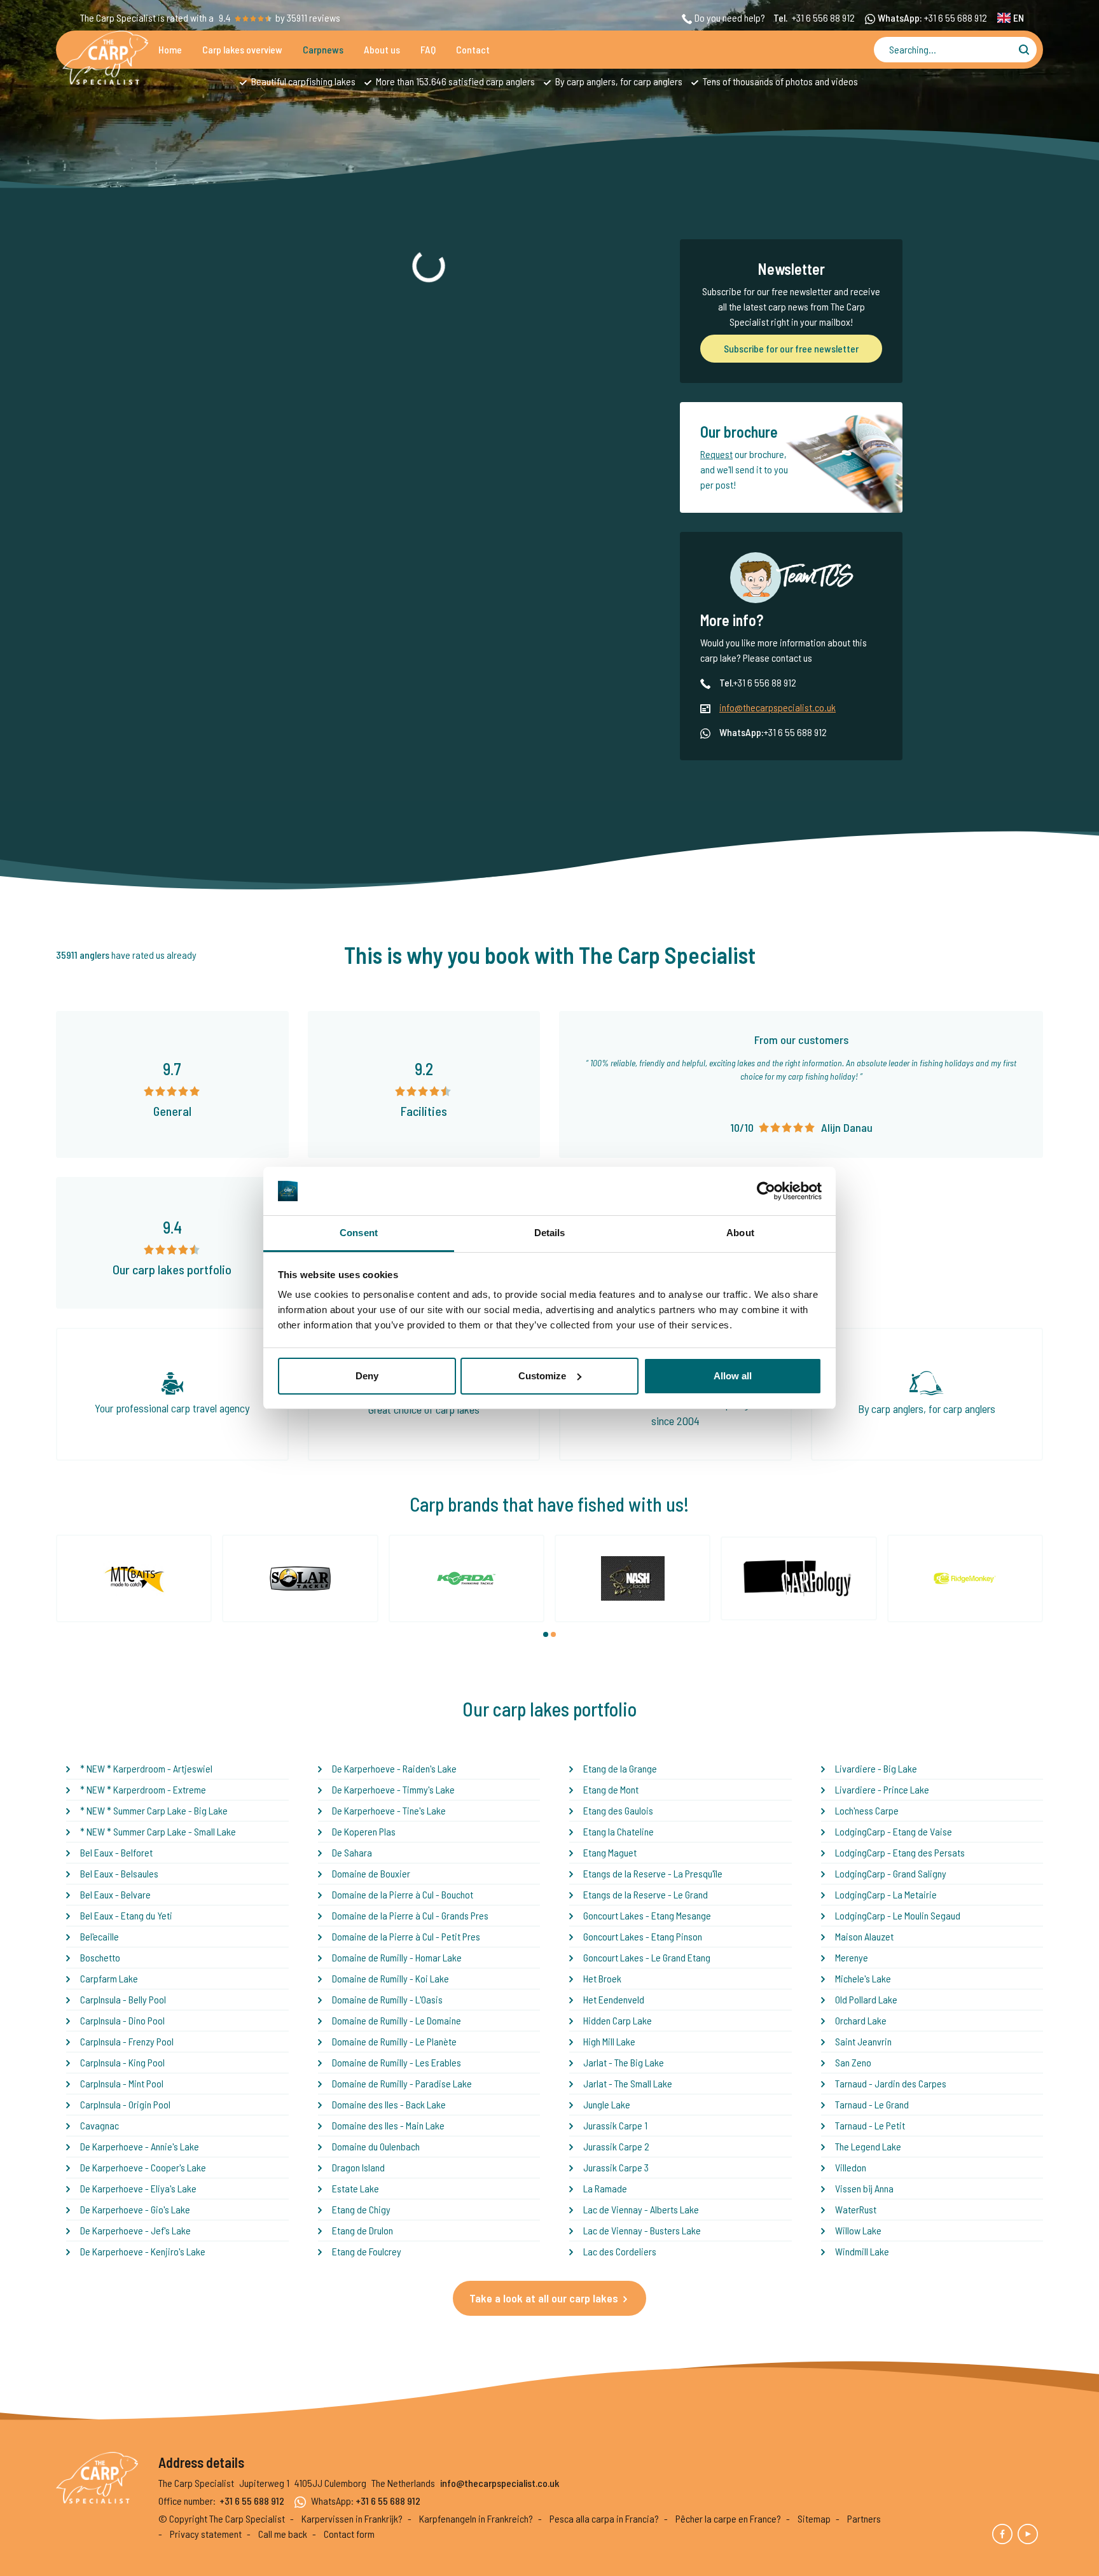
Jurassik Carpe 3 (616, 2167)
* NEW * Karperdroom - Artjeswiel (146, 1768)
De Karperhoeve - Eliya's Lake (138, 2188)
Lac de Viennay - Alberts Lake (641, 2209)
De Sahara (352, 1852)
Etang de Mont (611, 1789)
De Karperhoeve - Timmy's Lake (393, 1789)
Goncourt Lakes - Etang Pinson (643, 1936)
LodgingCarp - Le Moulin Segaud (898, 1915)
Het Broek (602, 1978)
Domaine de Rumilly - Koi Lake (391, 1978)
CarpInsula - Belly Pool (123, 1999)
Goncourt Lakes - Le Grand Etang (647, 1957)
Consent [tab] (359, 1233)
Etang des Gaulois (618, 1810)
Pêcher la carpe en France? (728, 2518)
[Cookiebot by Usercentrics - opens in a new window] (766, 1191)
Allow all (733, 1376)
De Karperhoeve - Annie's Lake (140, 2146)
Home (170, 49)
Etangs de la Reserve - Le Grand (646, 1894)
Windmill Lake (862, 2251)
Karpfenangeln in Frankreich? (476, 2518)
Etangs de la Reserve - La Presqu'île (653, 1873)
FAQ (428, 49)
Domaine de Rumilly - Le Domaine (397, 2020)
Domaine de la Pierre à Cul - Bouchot (403, 1894)
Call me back (283, 2534)
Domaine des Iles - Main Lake (388, 2125)
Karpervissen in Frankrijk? (352, 2518)
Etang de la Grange (620, 1768)
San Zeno (853, 2062)
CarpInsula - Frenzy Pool (127, 2041)
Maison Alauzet (864, 1936)
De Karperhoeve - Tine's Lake (389, 1810)
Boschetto (100, 1957)
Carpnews (323, 49)
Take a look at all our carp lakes (544, 2298)
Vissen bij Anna (864, 2188)
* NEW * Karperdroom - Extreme (143, 1789)
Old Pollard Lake (866, 1999)
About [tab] (740, 1233)
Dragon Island (358, 2167)
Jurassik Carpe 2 (616, 2146)
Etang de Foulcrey (367, 2251)
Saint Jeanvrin (863, 2041)
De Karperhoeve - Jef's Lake (135, 2230)
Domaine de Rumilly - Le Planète (394, 2041)
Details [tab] (550, 1233)
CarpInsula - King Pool (122, 2062)
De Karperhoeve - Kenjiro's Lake (143, 2251)
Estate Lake (356, 2188)
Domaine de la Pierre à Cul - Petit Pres (406, 1936)
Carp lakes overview (242, 49)
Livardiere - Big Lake (876, 1768)
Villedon (851, 2167)
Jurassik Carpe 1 (615, 2125)
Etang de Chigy (361, 2209)
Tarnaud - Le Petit (870, 2125)
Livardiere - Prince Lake (882, 1789)
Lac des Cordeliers (620, 2251)
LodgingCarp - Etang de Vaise (894, 1831)
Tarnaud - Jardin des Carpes (891, 2083)
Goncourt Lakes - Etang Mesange (647, 1915)
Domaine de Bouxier (371, 1873)
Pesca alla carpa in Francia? (604, 2518)
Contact (473, 49)
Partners (864, 2518)
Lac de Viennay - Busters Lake (642, 2230)
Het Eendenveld (614, 1999)
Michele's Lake (863, 1978)
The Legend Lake (868, 2146)
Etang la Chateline (619, 1831)
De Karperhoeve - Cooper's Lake (143, 2167)
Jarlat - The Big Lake (624, 2062)
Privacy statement (206, 2534)
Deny (367, 1376)
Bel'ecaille (100, 1936)
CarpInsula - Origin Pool (125, 2104)
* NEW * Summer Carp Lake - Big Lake (154, 1810)
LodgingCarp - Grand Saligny (891, 1873)
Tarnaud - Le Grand (872, 2104)
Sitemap (814, 2518)
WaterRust (856, 2209)
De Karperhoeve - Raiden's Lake (394, 1768)
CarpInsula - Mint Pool (122, 2083)
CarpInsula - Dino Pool (122, 2020)
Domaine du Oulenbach (376, 2146)
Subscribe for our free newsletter (791, 348)
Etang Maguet (610, 1852)
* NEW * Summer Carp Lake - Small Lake (158, 1831)
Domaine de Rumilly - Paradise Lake (402, 2083)
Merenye (852, 1957)
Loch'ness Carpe (867, 1810)
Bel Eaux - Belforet (116, 1852)
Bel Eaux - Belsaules (119, 1873)
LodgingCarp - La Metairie (886, 1894)
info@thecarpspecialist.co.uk (778, 707)
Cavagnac (100, 2125)
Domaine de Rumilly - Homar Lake (397, 1957)
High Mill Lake (609, 2041)
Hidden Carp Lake (618, 2020)
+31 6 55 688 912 (956, 17)
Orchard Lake (861, 2020)
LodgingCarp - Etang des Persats (900, 1852)
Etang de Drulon (363, 2230)
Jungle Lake (607, 2104)
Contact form (349, 2534)
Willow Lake (858, 2230)
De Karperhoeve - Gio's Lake (135, 2209)
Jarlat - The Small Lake (628, 2083)
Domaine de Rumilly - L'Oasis (387, 1999)
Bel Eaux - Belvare (115, 1894)
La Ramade (605, 2188)
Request (716, 454)
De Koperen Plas (364, 1831)
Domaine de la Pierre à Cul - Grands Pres (410, 1915)
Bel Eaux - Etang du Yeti (126, 1915)
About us (382, 49)
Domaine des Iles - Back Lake (389, 2104)
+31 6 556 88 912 (823, 17)
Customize (542, 1376)
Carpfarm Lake (109, 1978)
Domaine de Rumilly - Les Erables (397, 2062)
